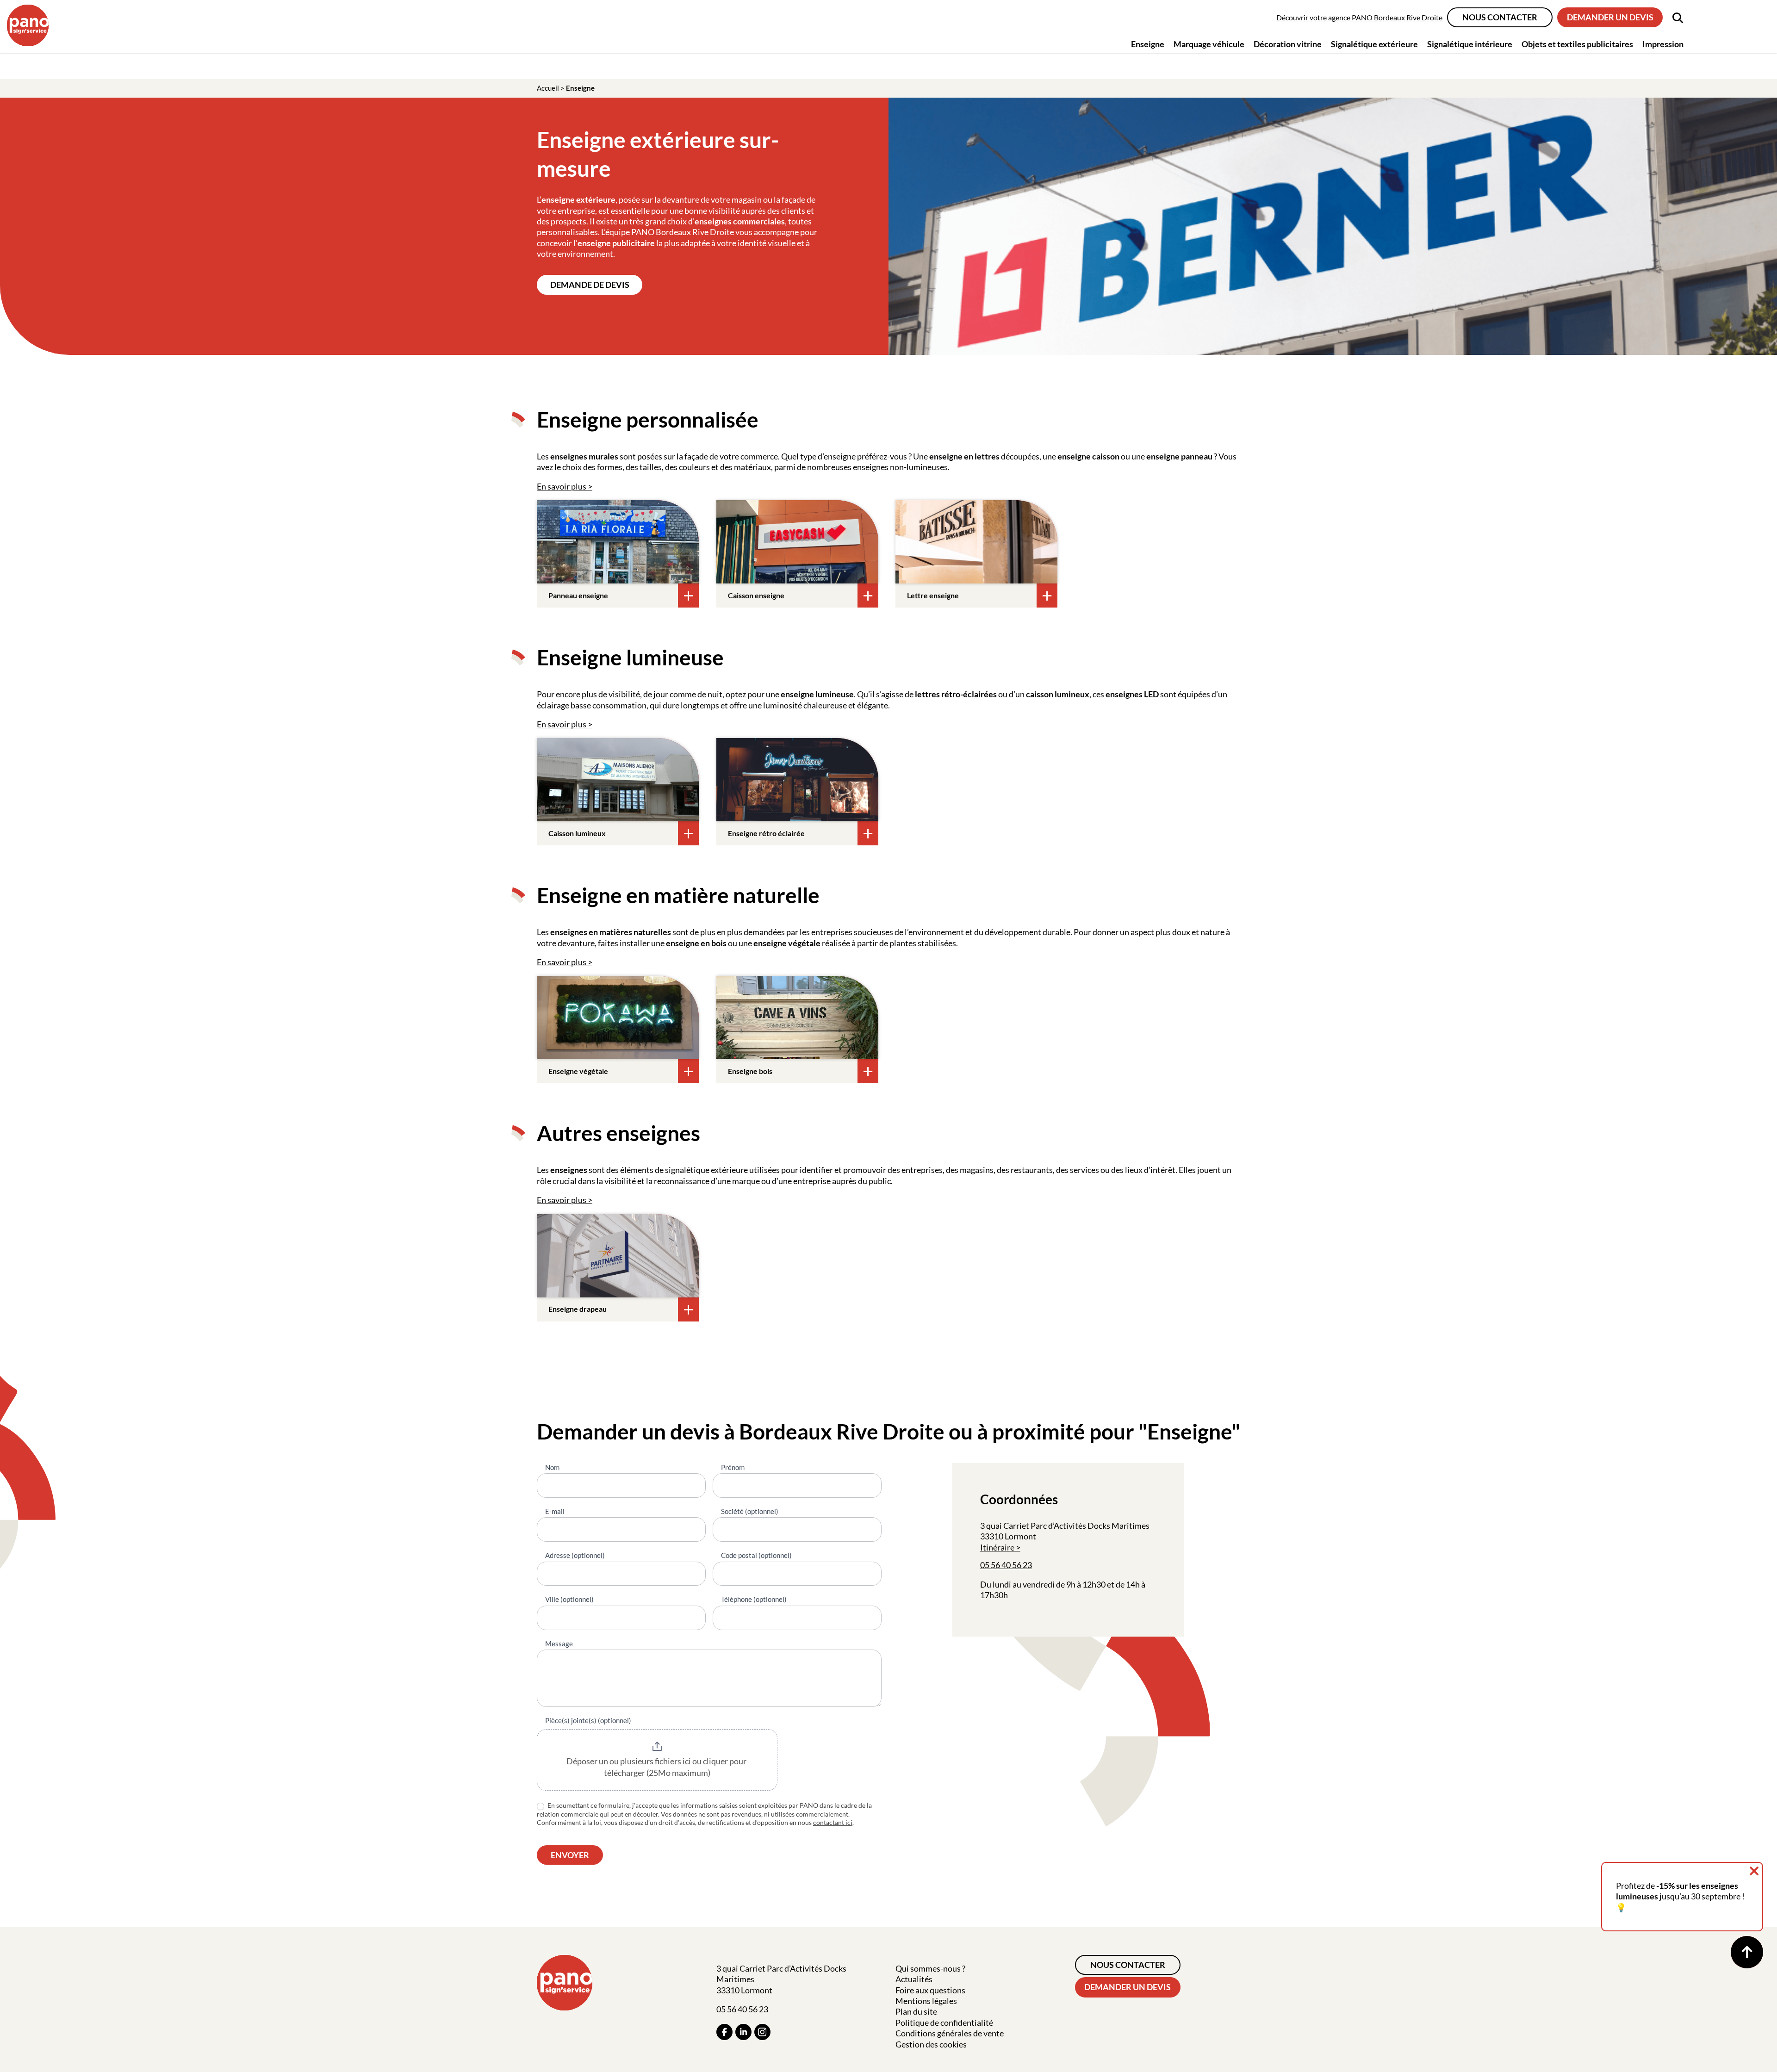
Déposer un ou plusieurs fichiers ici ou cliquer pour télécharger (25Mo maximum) (657, 1767)
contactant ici (833, 1822)
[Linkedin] (743, 2032)
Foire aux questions (930, 1990)
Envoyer (570, 1855)
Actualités (914, 1979)
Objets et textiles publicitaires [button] (1577, 44)
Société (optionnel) (750, 1511)
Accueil (548, 88)
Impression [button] (1663, 44)
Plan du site (916, 2011)
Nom (552, 1467)
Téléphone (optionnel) (754, 1599)
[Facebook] (724, 2032)
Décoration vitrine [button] (1288, 44)
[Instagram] (762, 2032)
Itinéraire (997, 1547)
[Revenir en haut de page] (1747, 1952)
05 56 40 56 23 (1006, 1565)
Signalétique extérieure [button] (1374, 44)
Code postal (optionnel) (756, 1555)
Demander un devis (1610, 17)
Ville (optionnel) (569, 1599)
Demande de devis (590, 285)
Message (559, 1644)
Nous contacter (1500, 17)
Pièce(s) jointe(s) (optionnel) (588, 1720)
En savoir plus (562, 486)
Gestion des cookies (931, 2044)
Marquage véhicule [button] (1209, 44)
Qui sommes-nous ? (930, 1968)
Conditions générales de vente (950, 2033)
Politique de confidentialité (944, 2022)
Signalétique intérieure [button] (1470, 44)
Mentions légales (926, 2001)
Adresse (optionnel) (575, 1555)
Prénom (733, 1467)
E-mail (555, 1511)
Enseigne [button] (1148, 44)
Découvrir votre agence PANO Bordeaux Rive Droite (1359, 17)
